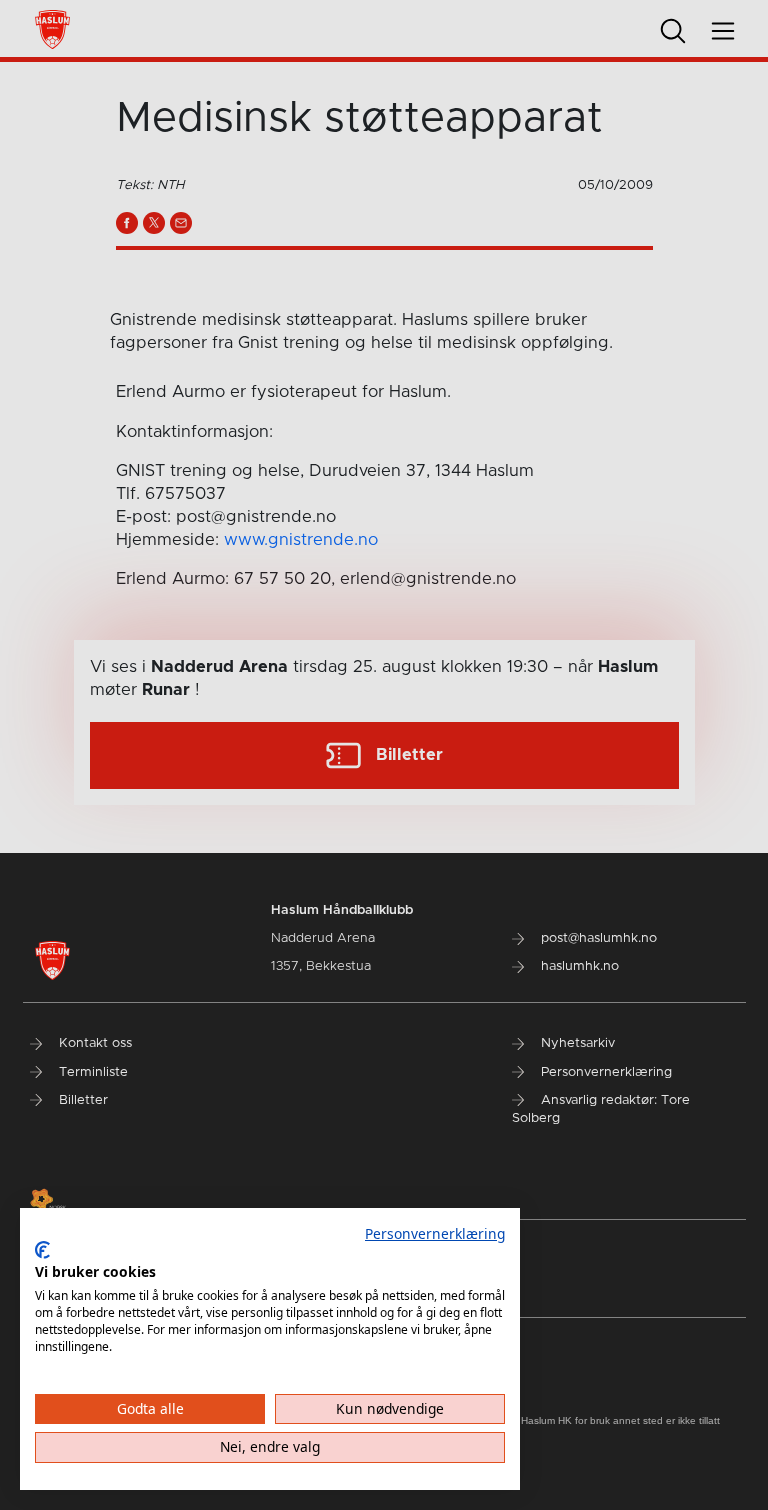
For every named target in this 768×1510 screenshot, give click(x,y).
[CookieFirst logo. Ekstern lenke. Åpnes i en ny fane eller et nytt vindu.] (42, 1250)
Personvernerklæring (435, 1233)
